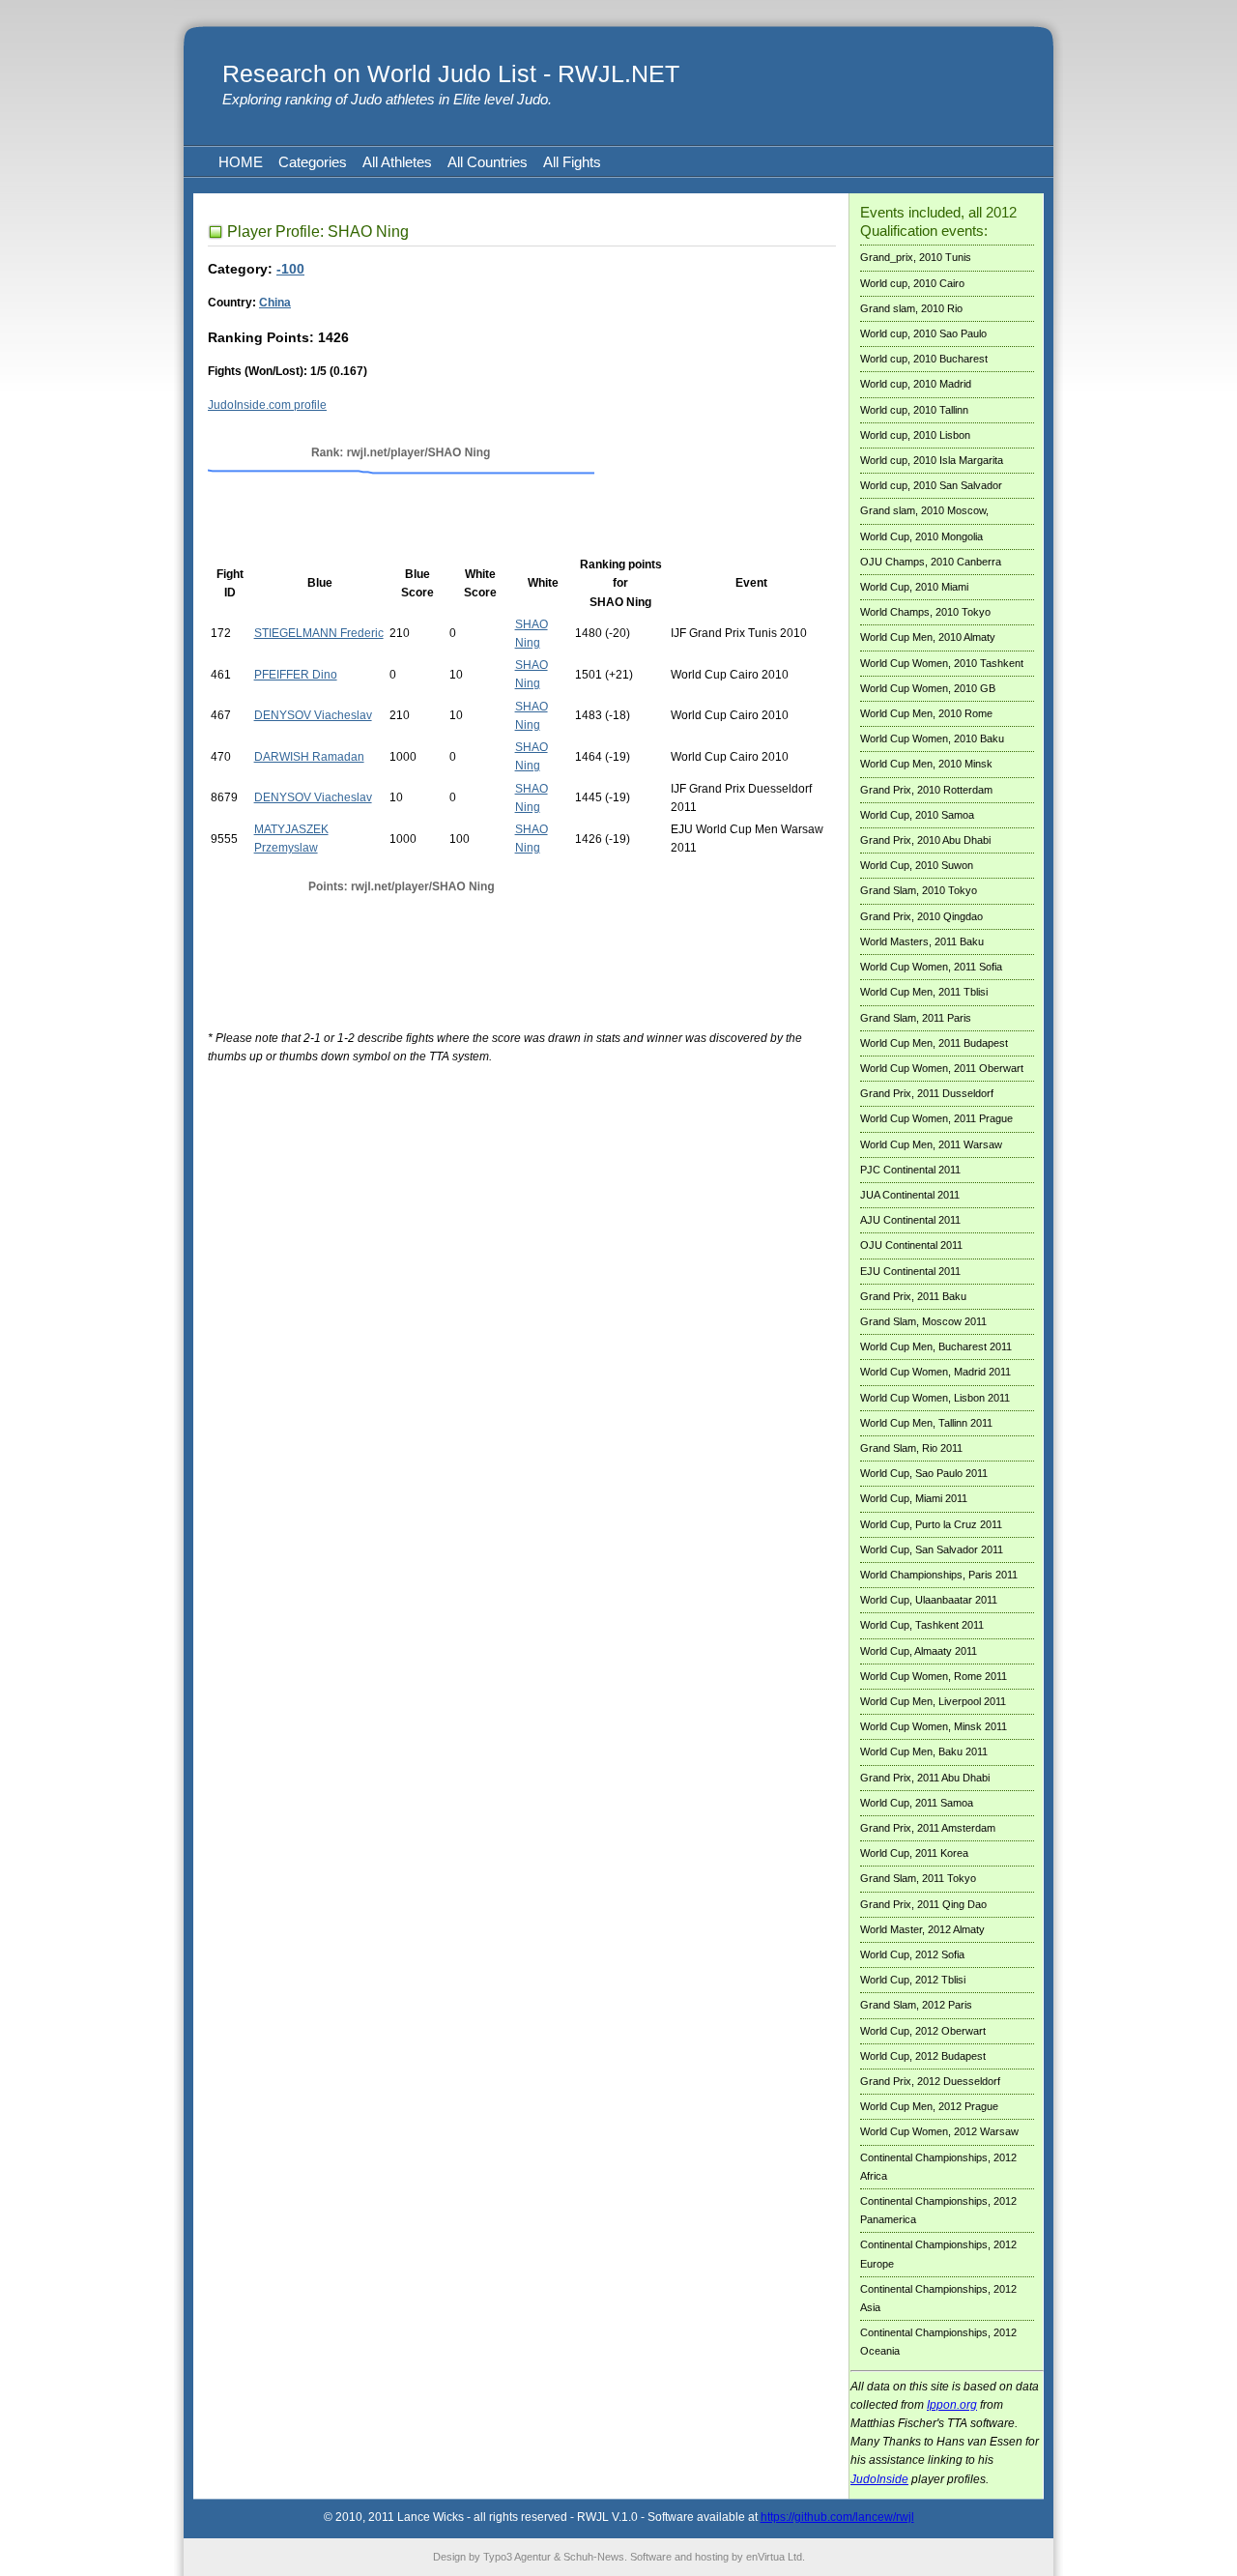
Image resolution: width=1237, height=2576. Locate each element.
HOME (241, 162)
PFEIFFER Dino (296, 675)
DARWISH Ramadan (309, 757)
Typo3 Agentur (517, 2557)
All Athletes (397, 162)
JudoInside (879, 2479)
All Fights (572, 162)
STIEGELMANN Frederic (319, 633)
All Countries (488, 162)
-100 (290, 269)
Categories (313, 162)
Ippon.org (952, 2405)
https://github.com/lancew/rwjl (837, 2517)
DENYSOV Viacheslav (313, 715)
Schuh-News (594, 2557)
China (275, 303)
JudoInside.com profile (267, 405)
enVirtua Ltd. (776, 2557)
